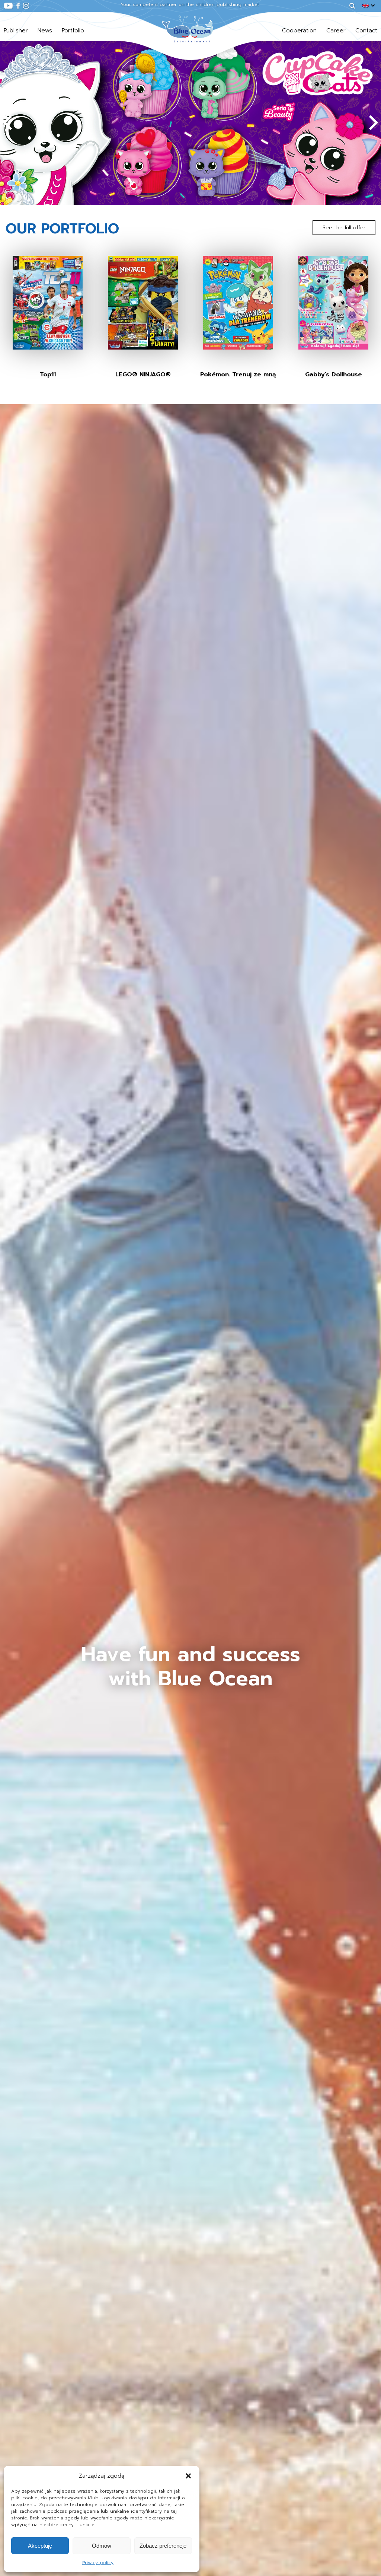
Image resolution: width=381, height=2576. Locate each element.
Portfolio (73, 31)
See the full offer (344, 228)
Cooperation (299, 31)
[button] (188, 2476)
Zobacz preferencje (163, 2546)
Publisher (16, 31)
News (45, 31)
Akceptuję (40, 2546)
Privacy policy (98, 2563)
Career (336, 31)
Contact (366, 31)
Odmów (102, 2546)
